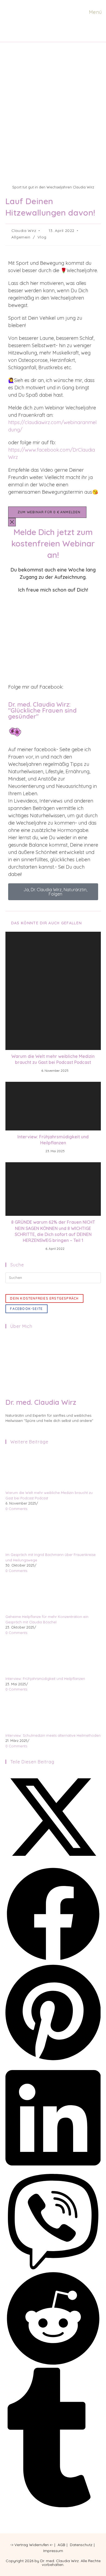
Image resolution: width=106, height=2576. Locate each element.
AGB (61, 2545)
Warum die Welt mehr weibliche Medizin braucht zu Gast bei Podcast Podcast (53, 1059)
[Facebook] (7, 1426)
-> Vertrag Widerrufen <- (32, 2545)
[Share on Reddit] (53, 2365)
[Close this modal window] (12, 522)
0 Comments (16, 1509)
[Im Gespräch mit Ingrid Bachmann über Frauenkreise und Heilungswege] (26, 1531)
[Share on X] (53, 1863)
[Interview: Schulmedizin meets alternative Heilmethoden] (26, 1712)
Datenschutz (81, 2545)
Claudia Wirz (24, 231)
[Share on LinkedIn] (53, 2171)
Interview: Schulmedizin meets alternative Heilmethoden (53, 1735)
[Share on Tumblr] (53, 2506)
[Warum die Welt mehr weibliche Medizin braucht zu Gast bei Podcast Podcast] (26, 1469)
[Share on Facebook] (53, 1960)
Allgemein (21, 237)
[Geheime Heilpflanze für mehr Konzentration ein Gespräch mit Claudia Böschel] (26, 1593)
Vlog (42, 237)
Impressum (53, 2551)
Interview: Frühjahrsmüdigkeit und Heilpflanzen (53, 1140)
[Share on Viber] (53, 2268)
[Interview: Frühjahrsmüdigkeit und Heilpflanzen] (26, 1655)
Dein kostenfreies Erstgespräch (44, 1298)
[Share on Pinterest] (53, 2061)
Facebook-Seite (26, 1309)
